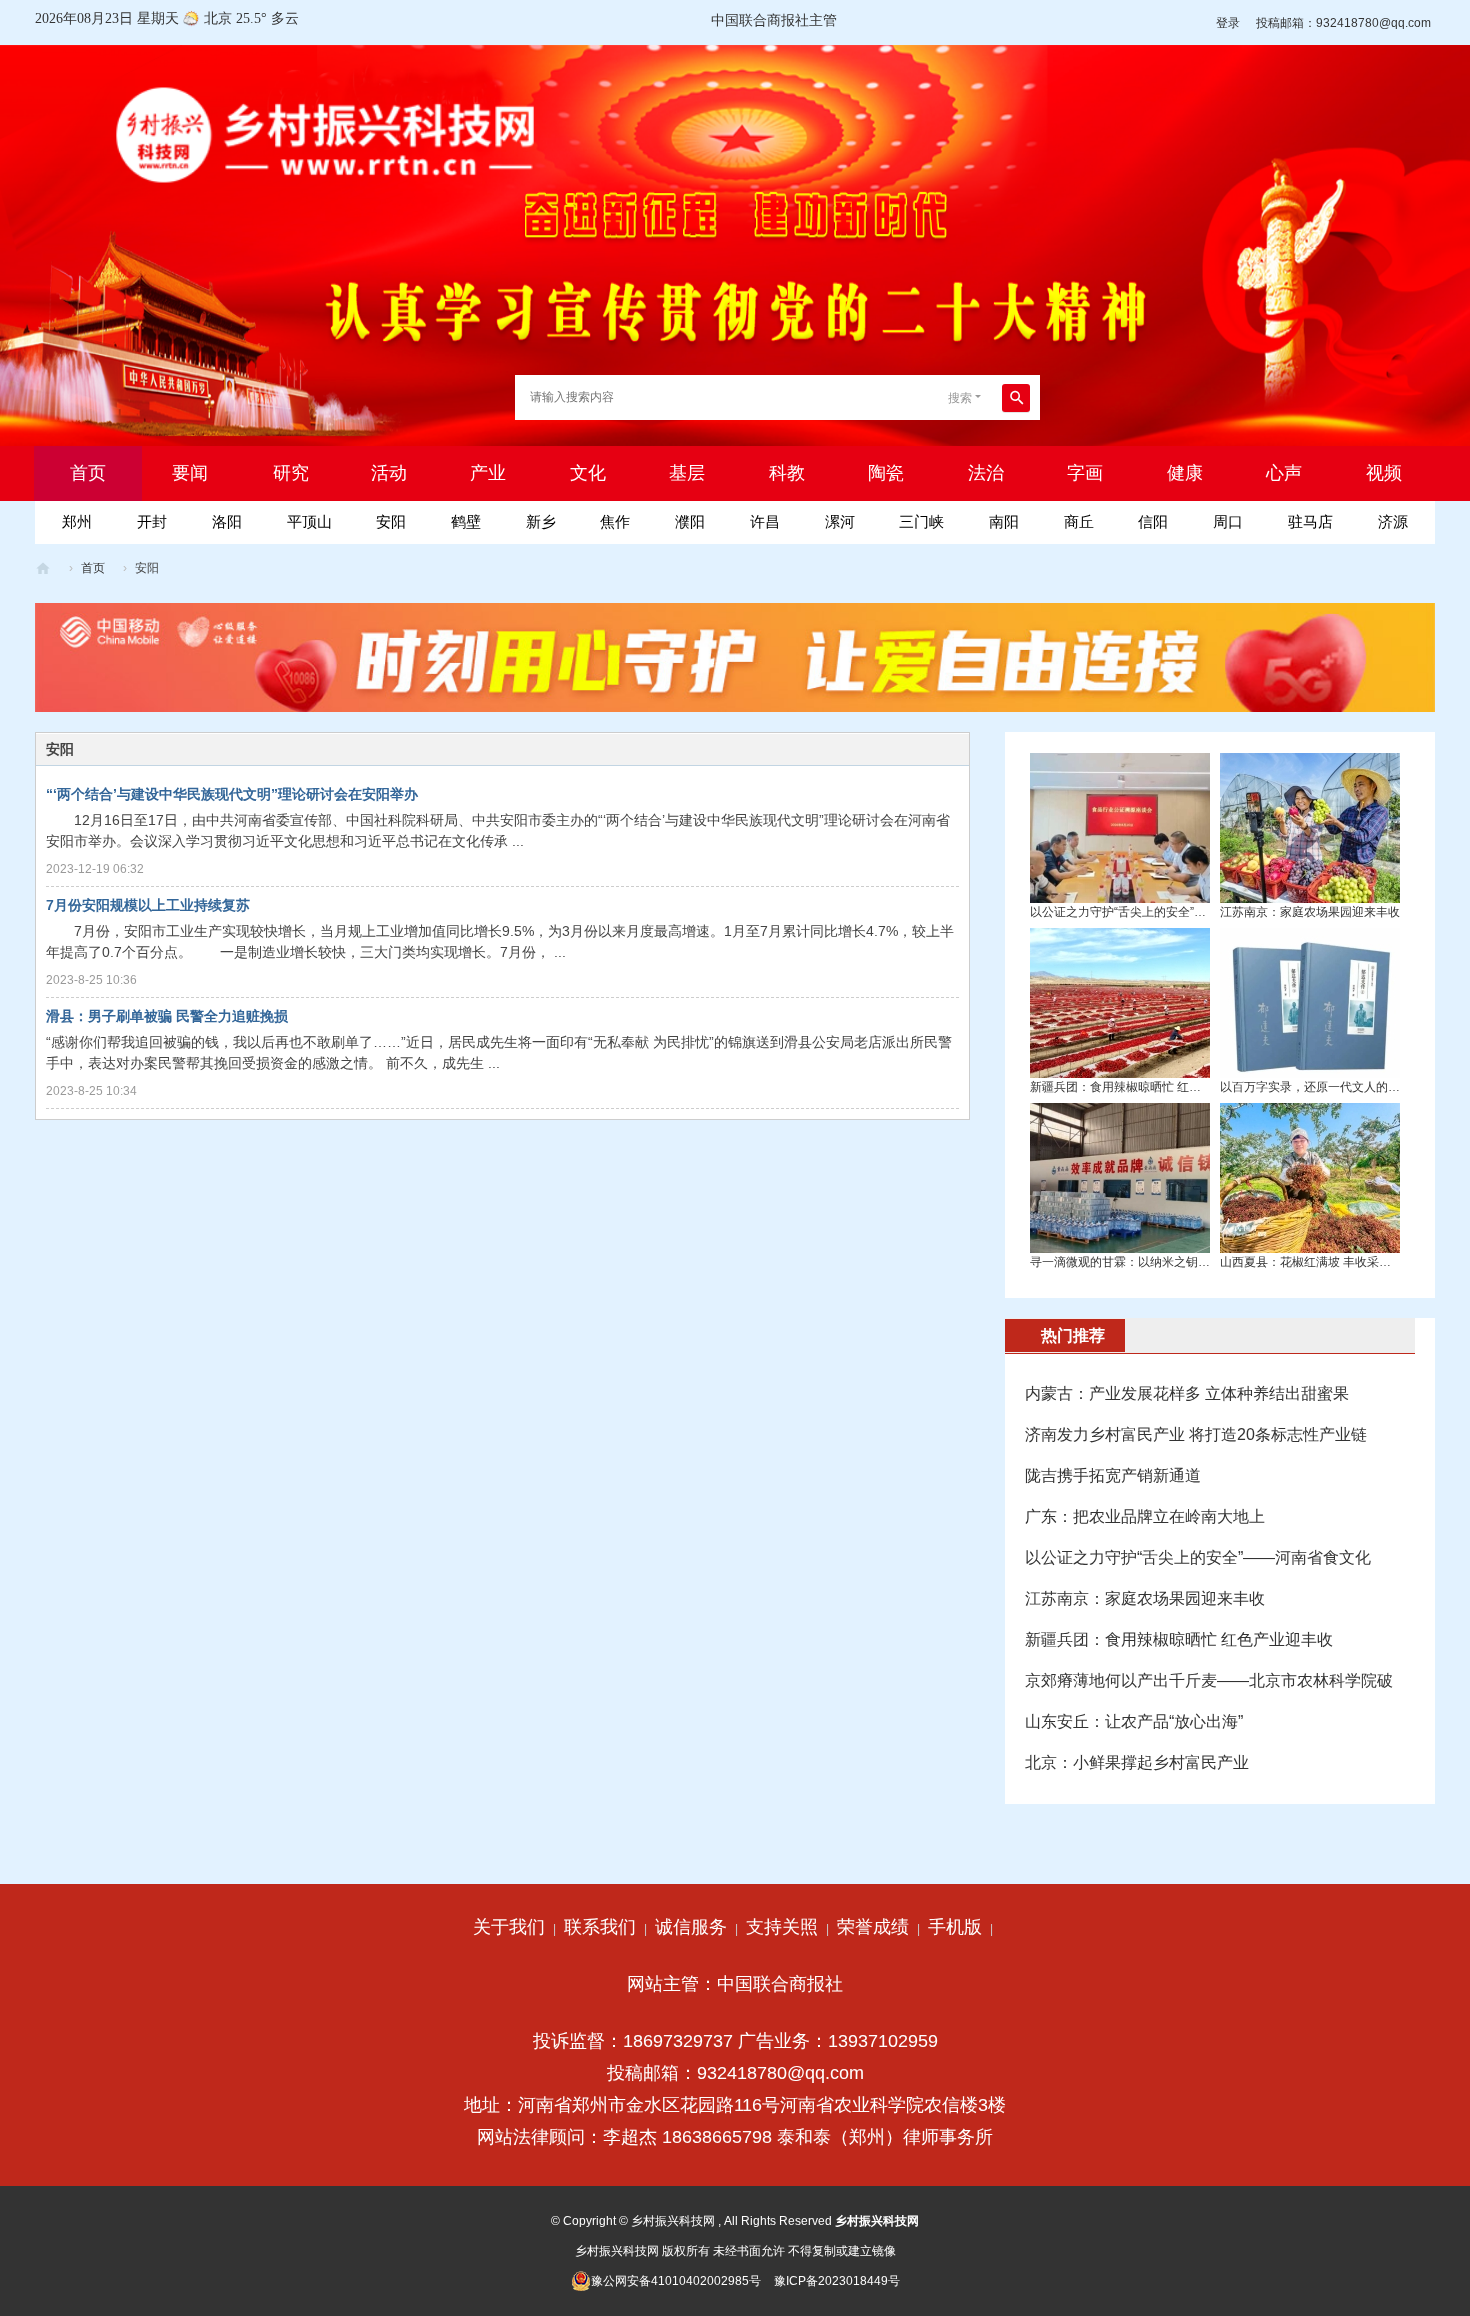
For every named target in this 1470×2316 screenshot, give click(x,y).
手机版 (955, 1927)
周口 (1228, 521)
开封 (152, 521)
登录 (1228, 23)
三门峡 (921, 521)
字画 (1085, 473)
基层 (687, 473)
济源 (1393, 521)
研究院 (291, 482)
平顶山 (309, 521)
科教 (787, 473)
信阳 (1153, 521)
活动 (389, 473)
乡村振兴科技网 (43, 568)
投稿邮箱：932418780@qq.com (1343, 23)
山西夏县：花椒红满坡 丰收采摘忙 (1311, 1262)
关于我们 (509, 1927)
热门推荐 (1073, 1335)
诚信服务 (691, 1927)
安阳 (391, 521)
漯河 (840, 521)
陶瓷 (886, 473)
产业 (488, 473)
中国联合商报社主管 (774, 20)
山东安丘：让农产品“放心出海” (1134, 1721)
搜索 (960, 398)
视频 (1384, 473)
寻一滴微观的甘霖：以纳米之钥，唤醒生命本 (1150, 1262)
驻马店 (1310, 521)
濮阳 (690, 521)
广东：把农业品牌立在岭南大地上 (1145, 1516)
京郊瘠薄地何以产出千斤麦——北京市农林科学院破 (1209, 1680)
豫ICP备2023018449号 (837, 2281)
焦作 (615, 521)
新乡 (541, 521)
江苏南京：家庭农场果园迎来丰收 (1310, 912)
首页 (87, 482)
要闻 (190, 473)
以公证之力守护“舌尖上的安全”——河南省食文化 (1198, 1557)
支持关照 (782, 1927)
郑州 (77, 521)
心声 (1284, 473)
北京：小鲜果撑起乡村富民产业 (1137, 1762)
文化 (588, 473)
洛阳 (227, 521)
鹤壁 (466, 521)
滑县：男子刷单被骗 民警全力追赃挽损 (167, 1016)
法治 (986, 473)
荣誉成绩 (873, 1927)
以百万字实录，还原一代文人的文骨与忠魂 (1334, 1087)
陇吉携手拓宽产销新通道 (1113, 1475)
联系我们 (600, 1927)
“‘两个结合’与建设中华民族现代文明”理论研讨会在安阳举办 (232, 794)
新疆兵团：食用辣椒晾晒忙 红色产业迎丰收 (1145, 1087)
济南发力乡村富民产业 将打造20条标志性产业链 (1196, 1434)
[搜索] (1016, 398)
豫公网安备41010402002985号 (676, 2281)
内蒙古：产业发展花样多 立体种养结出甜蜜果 (1187, 1393)
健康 (1185, 473)
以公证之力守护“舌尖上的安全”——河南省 (1142, 912)
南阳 (1004, 521)
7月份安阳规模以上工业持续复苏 (148, 905)
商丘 (1079, 521)
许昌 (765, 521)
